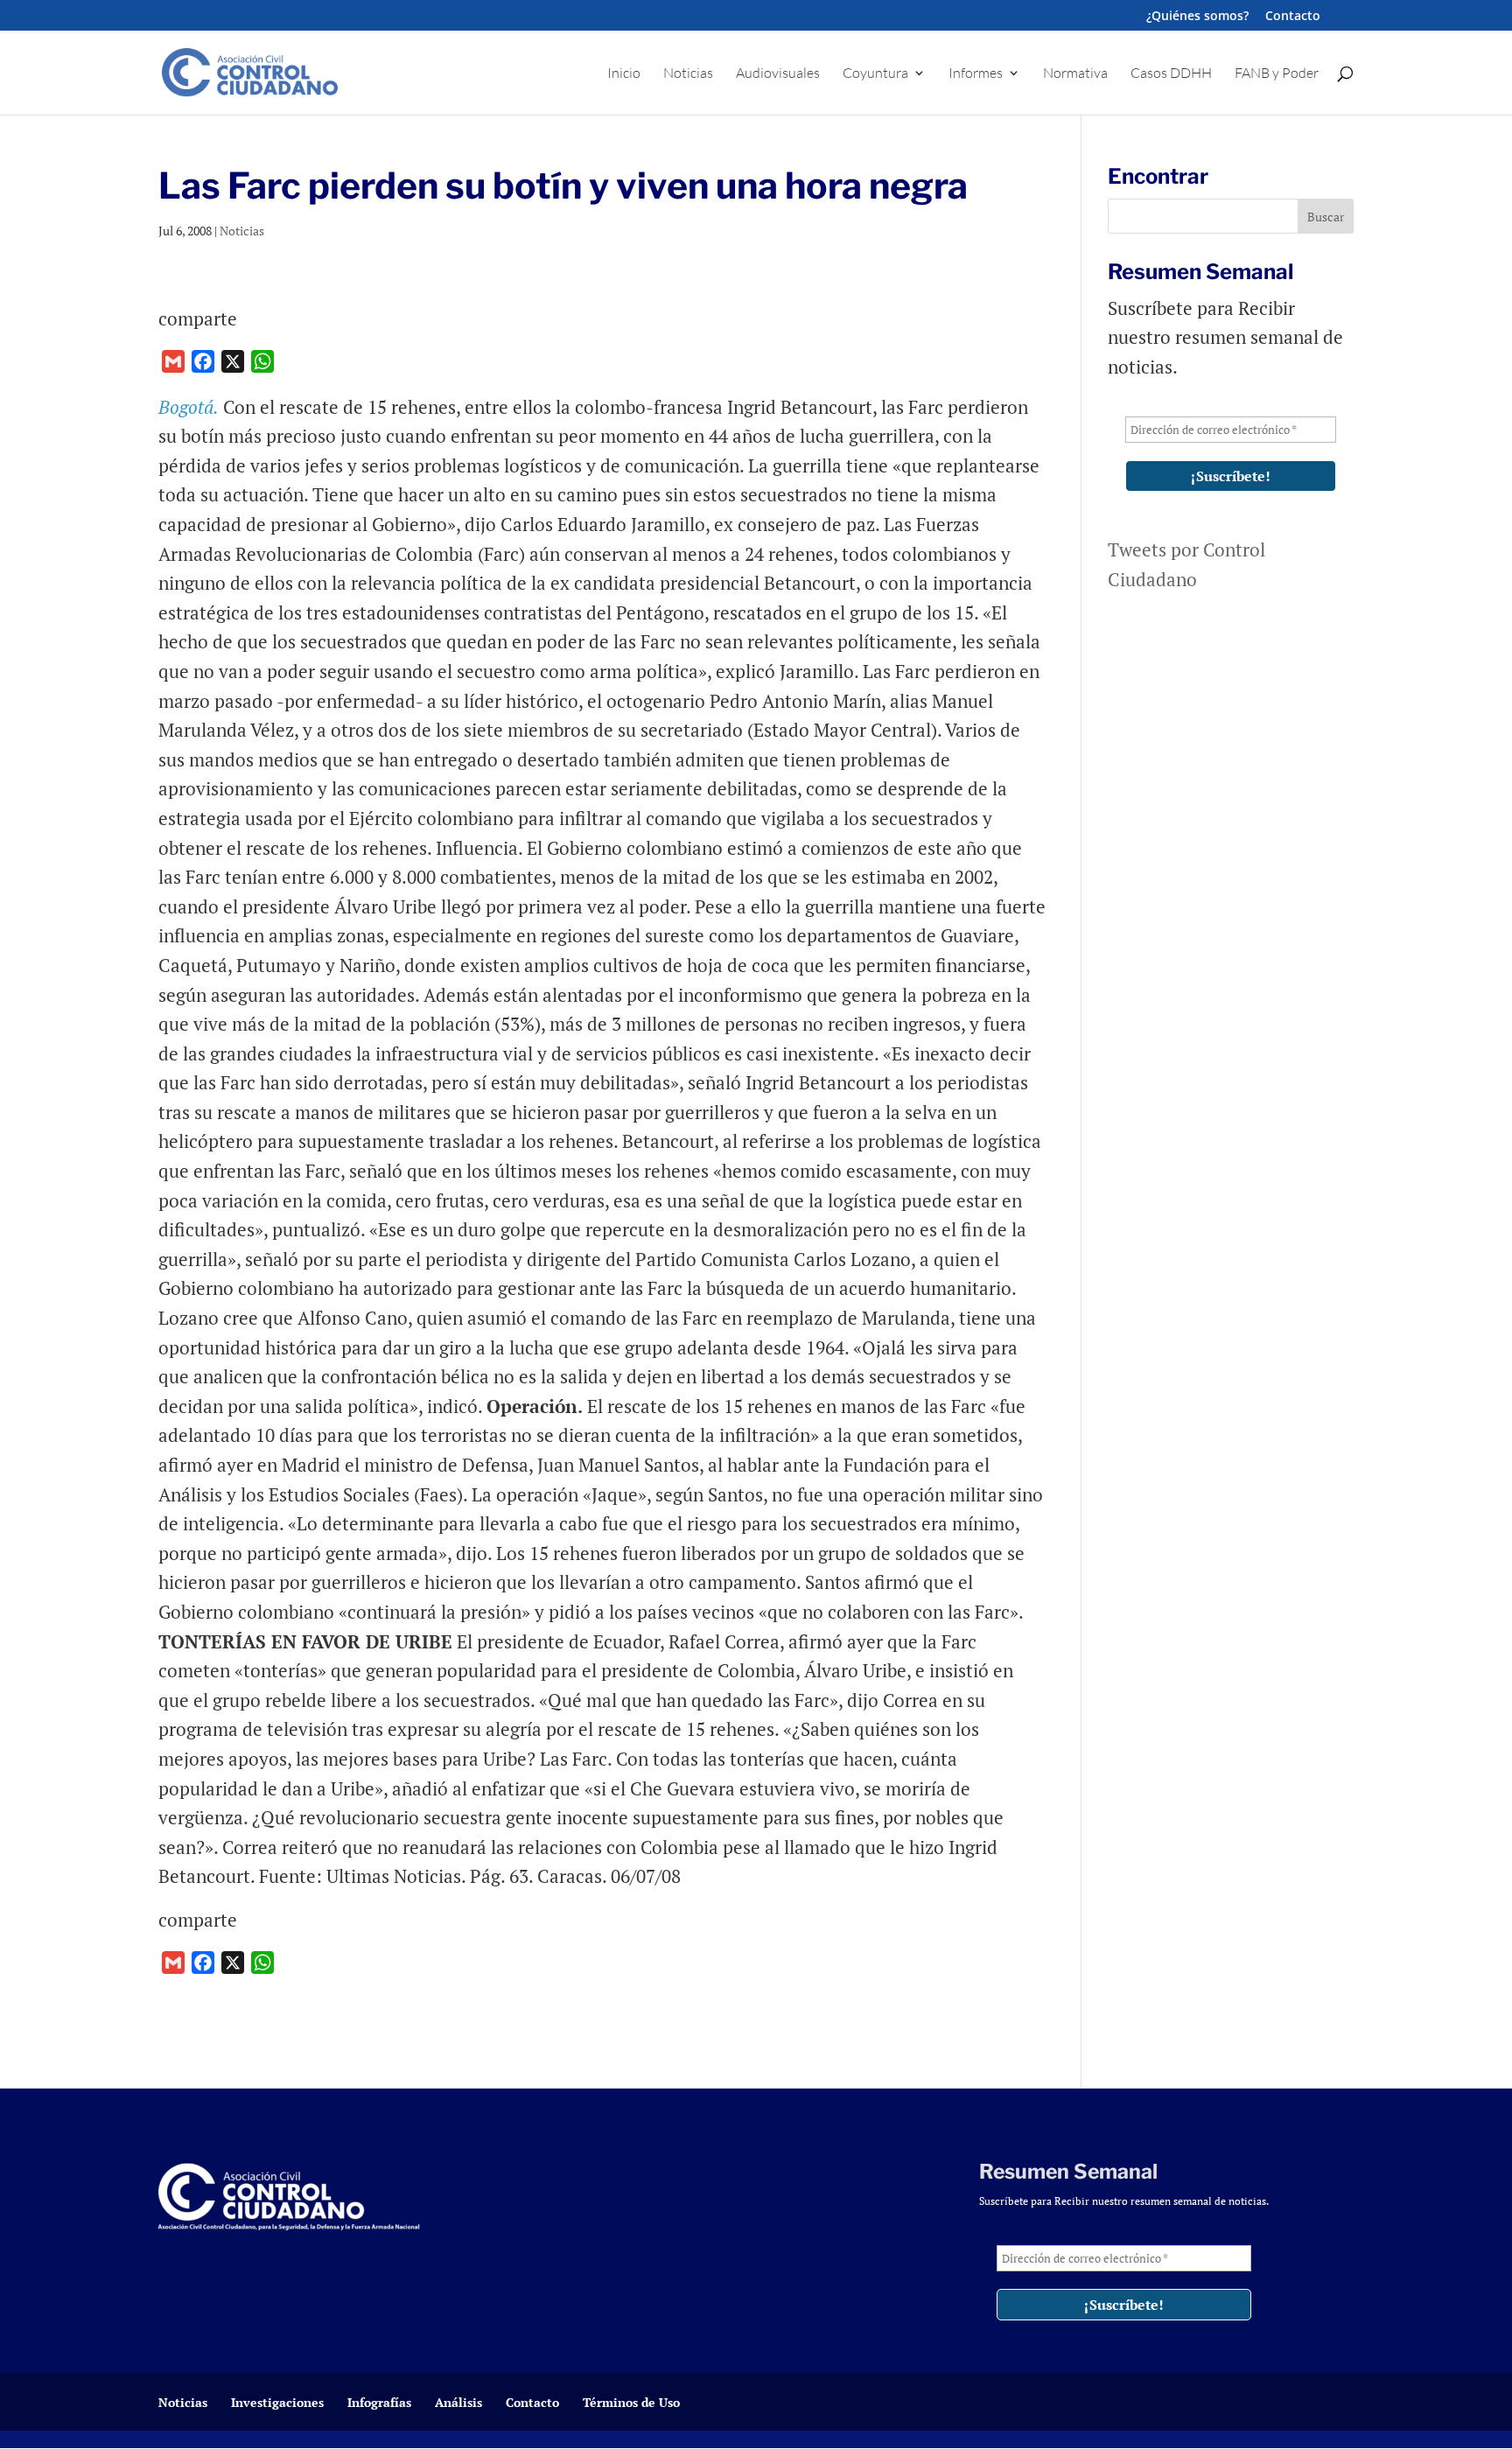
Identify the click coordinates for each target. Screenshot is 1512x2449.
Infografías (379, 2402)
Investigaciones (277, 2402)
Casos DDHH (1171, 74)
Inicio (624, 74)
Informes (976, 74)
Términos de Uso (631, 2402)
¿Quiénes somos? (1197, 17)
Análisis (458, 2402)
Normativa (1075, 74)
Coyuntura (875, 74)
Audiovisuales (778, 74)
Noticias (688, 74)
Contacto (1293, 17)
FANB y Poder (1277, 74)
